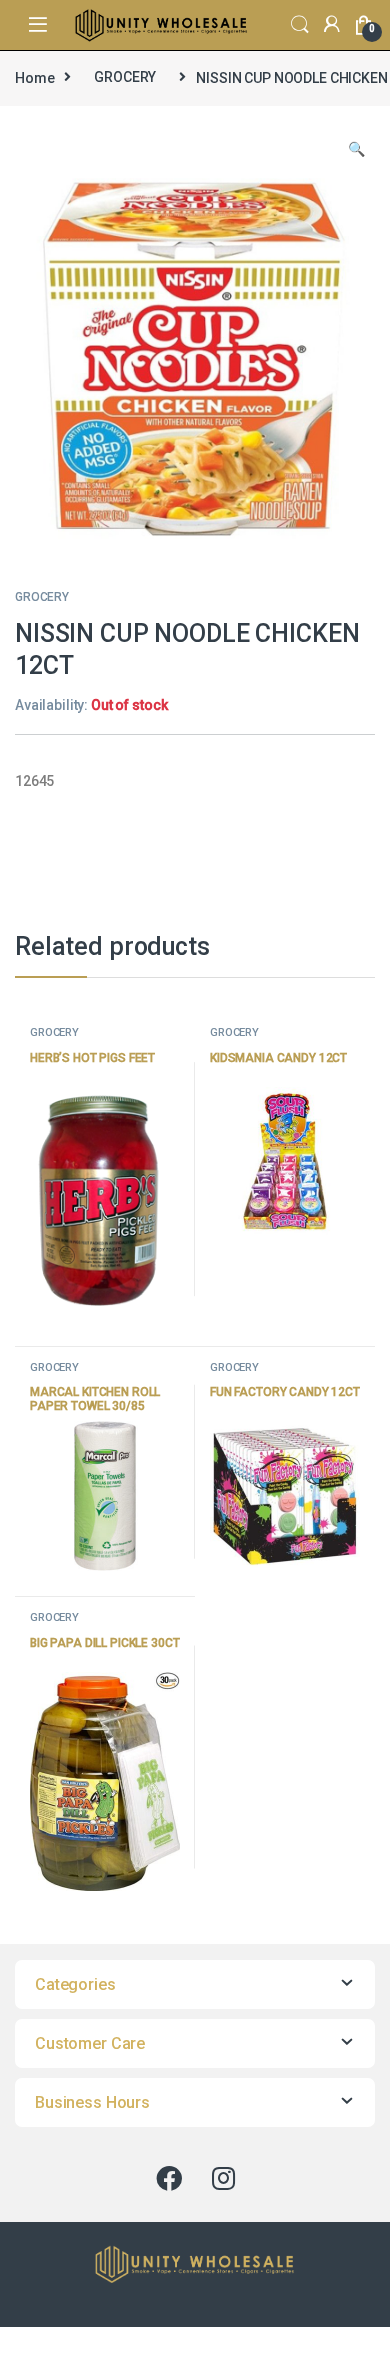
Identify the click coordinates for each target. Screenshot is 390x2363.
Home (34, 77)
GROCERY (125, 77)
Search (300, 25)
